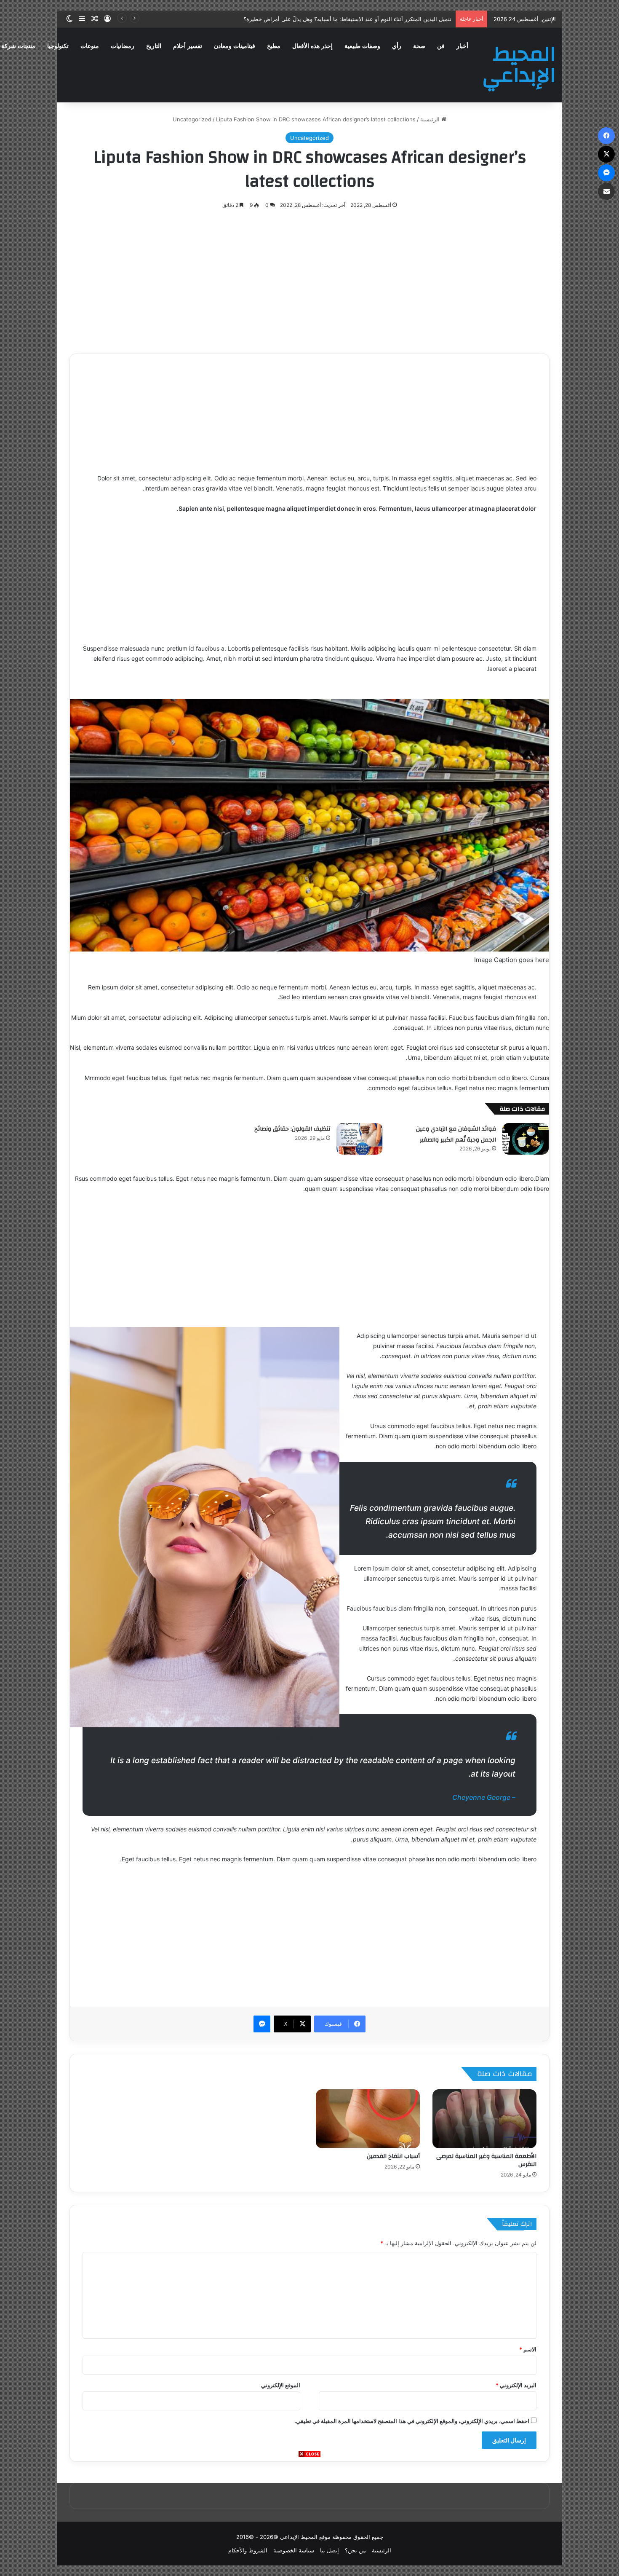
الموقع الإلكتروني (281, 2385)
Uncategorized (192, 119)
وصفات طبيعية (362, 46)
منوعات (90, 46)
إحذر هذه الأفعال (312, 46)
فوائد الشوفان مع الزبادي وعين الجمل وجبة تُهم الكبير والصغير (456, 1134)
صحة (419, 46)
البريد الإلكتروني (516, 2385)
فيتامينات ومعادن (235, 46)
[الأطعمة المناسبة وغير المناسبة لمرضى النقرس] (484, 2119)
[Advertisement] (309, 2517)
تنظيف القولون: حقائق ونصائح (292, 1129)
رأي (397, 46)
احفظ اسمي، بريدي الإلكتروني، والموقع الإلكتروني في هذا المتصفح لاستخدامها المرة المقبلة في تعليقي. (412, 2421)
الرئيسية (431, 119)
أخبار (462, 46)
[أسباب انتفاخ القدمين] (368, 2119)
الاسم (528, 2349)
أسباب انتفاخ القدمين (393, 2156)
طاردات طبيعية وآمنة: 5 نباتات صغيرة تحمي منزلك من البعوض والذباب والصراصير (357, 19)
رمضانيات (123, 46)
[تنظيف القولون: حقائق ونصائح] (360, 1139)
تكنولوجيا (58, 46)
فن (441, 46)
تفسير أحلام (188, 46)
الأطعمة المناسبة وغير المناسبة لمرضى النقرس (486, 2160)
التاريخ (154, 46)
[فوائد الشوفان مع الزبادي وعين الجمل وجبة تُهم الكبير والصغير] (526, 1139)
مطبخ (274, 46)
